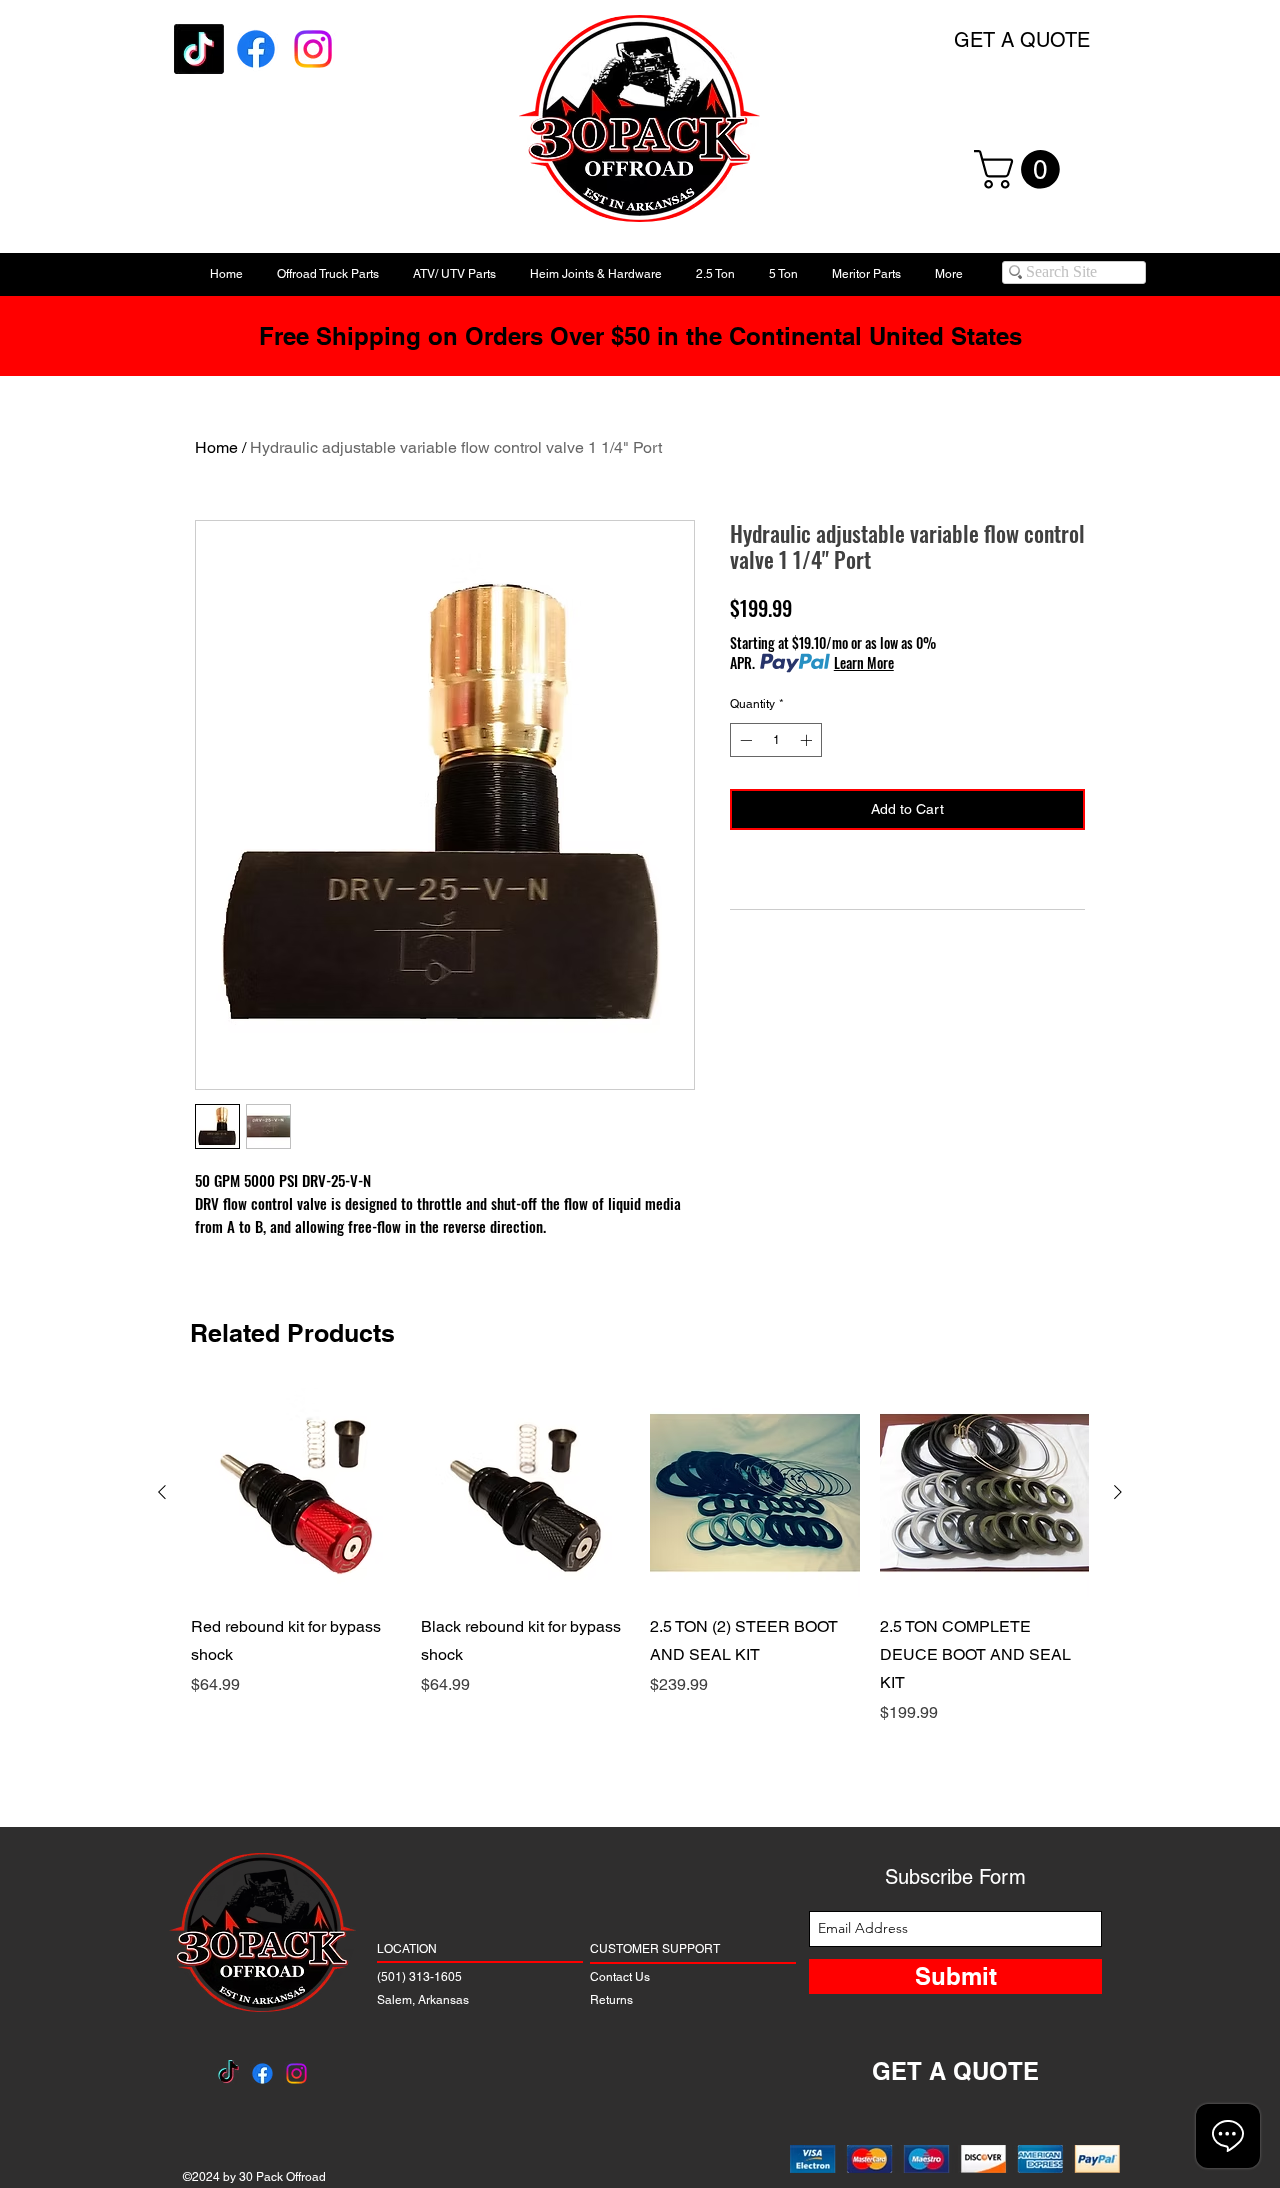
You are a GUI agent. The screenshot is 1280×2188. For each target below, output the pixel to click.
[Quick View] (296, 1493)
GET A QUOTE (1022, 40)
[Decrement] (744, 740)
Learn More (864, 663)
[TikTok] (199, 49)
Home (216, 447)
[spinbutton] (776, 740)
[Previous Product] (162, 1492)
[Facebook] (256, 49)
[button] (1021, 169)
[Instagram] (313, 49)
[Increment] (808, 740)
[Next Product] (1118, 1492)
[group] (640, 1585)
